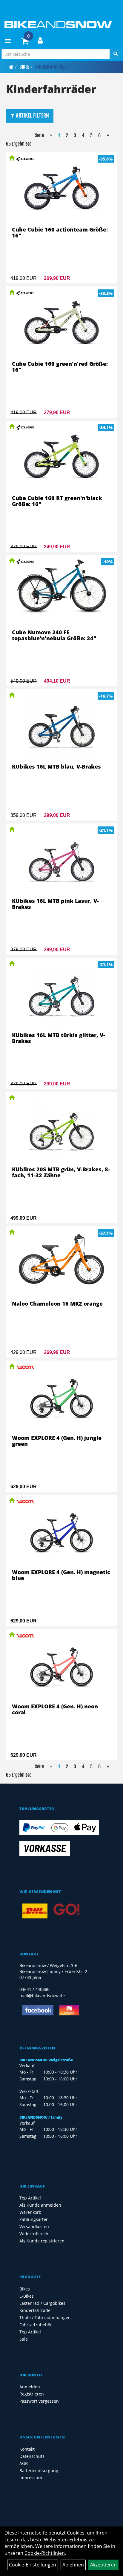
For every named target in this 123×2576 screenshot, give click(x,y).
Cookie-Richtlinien (45, 2553)
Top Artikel (30, 2198)
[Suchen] (116, 54)
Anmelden (30, 2387)
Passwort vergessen (39, 2401)
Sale (24, 2339)
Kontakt (27, 2449)
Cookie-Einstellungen (33, 2565)
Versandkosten (34, 2226)
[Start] (11, 67)
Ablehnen (73, 2565)
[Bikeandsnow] (57, 25)
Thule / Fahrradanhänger (45, 2317)
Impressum (31, 2478)
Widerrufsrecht (35, 2234)
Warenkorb (30, 2212)
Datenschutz (32, 2456)
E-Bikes (27, 2296)
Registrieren (32, 2394)
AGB (24, 2463)
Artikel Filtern (32, 115)
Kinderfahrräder (52, 67)
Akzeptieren (103, 2565)
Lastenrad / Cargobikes (42, 2303)
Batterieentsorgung (39, 2471)
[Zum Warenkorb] (25, 42)
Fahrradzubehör (36, 2325)
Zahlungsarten (34, 2219)
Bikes (24, 67)
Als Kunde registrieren (42, 2241)
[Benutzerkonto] (40, 40)
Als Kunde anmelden (40, 2205)
